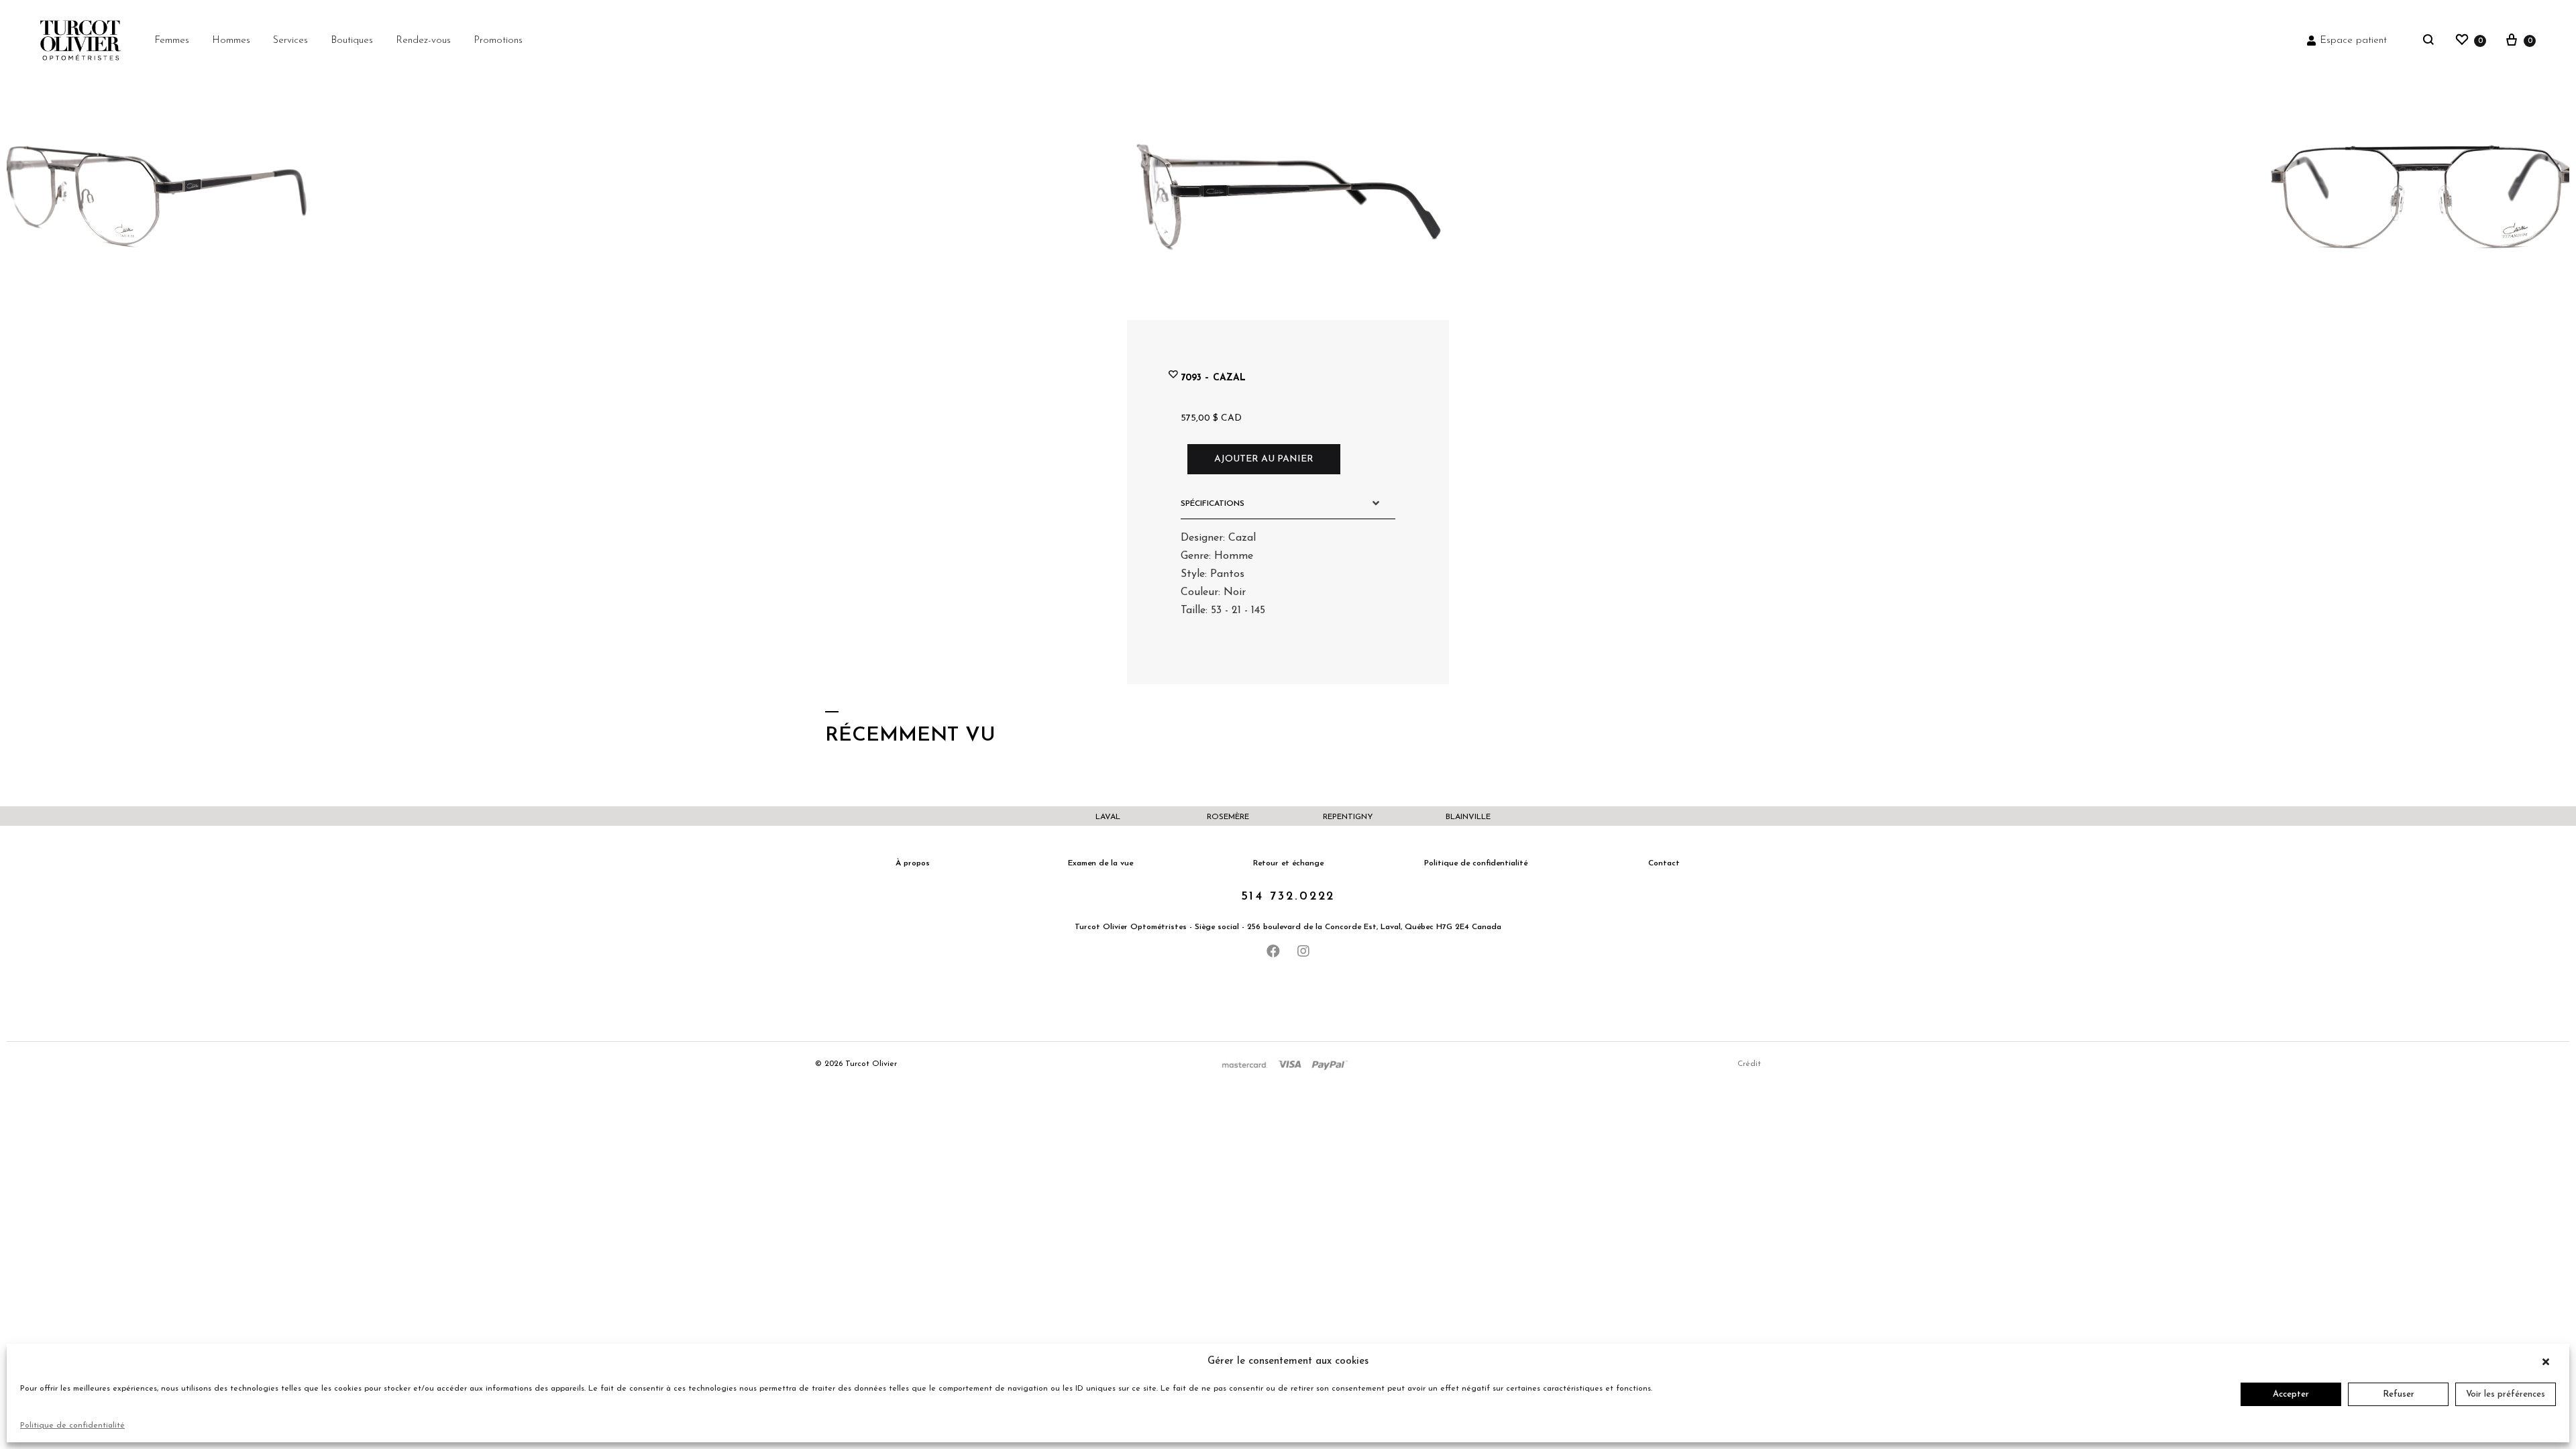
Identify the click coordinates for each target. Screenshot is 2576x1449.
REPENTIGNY (1348, 817)
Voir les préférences (2506, 1394)
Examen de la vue (1101, 863)
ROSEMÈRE (1228, 817)
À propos (913, 863)
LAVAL (1108, 817)
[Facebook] (1273, 951)
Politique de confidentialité (72, 1426)
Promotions (498, 41)
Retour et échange (1288, 863)
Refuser (2399, 1394)
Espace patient (2353, 41)
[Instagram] (1303, 951)
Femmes (172, 41)
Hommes (231, 41)
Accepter (2291, 1394)
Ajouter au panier (1264, 459)
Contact (1664, 863)
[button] (2549, 1362)
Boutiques (352, 41)
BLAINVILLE (1468, 817)
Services (290, 41)
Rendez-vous (423, 41)
